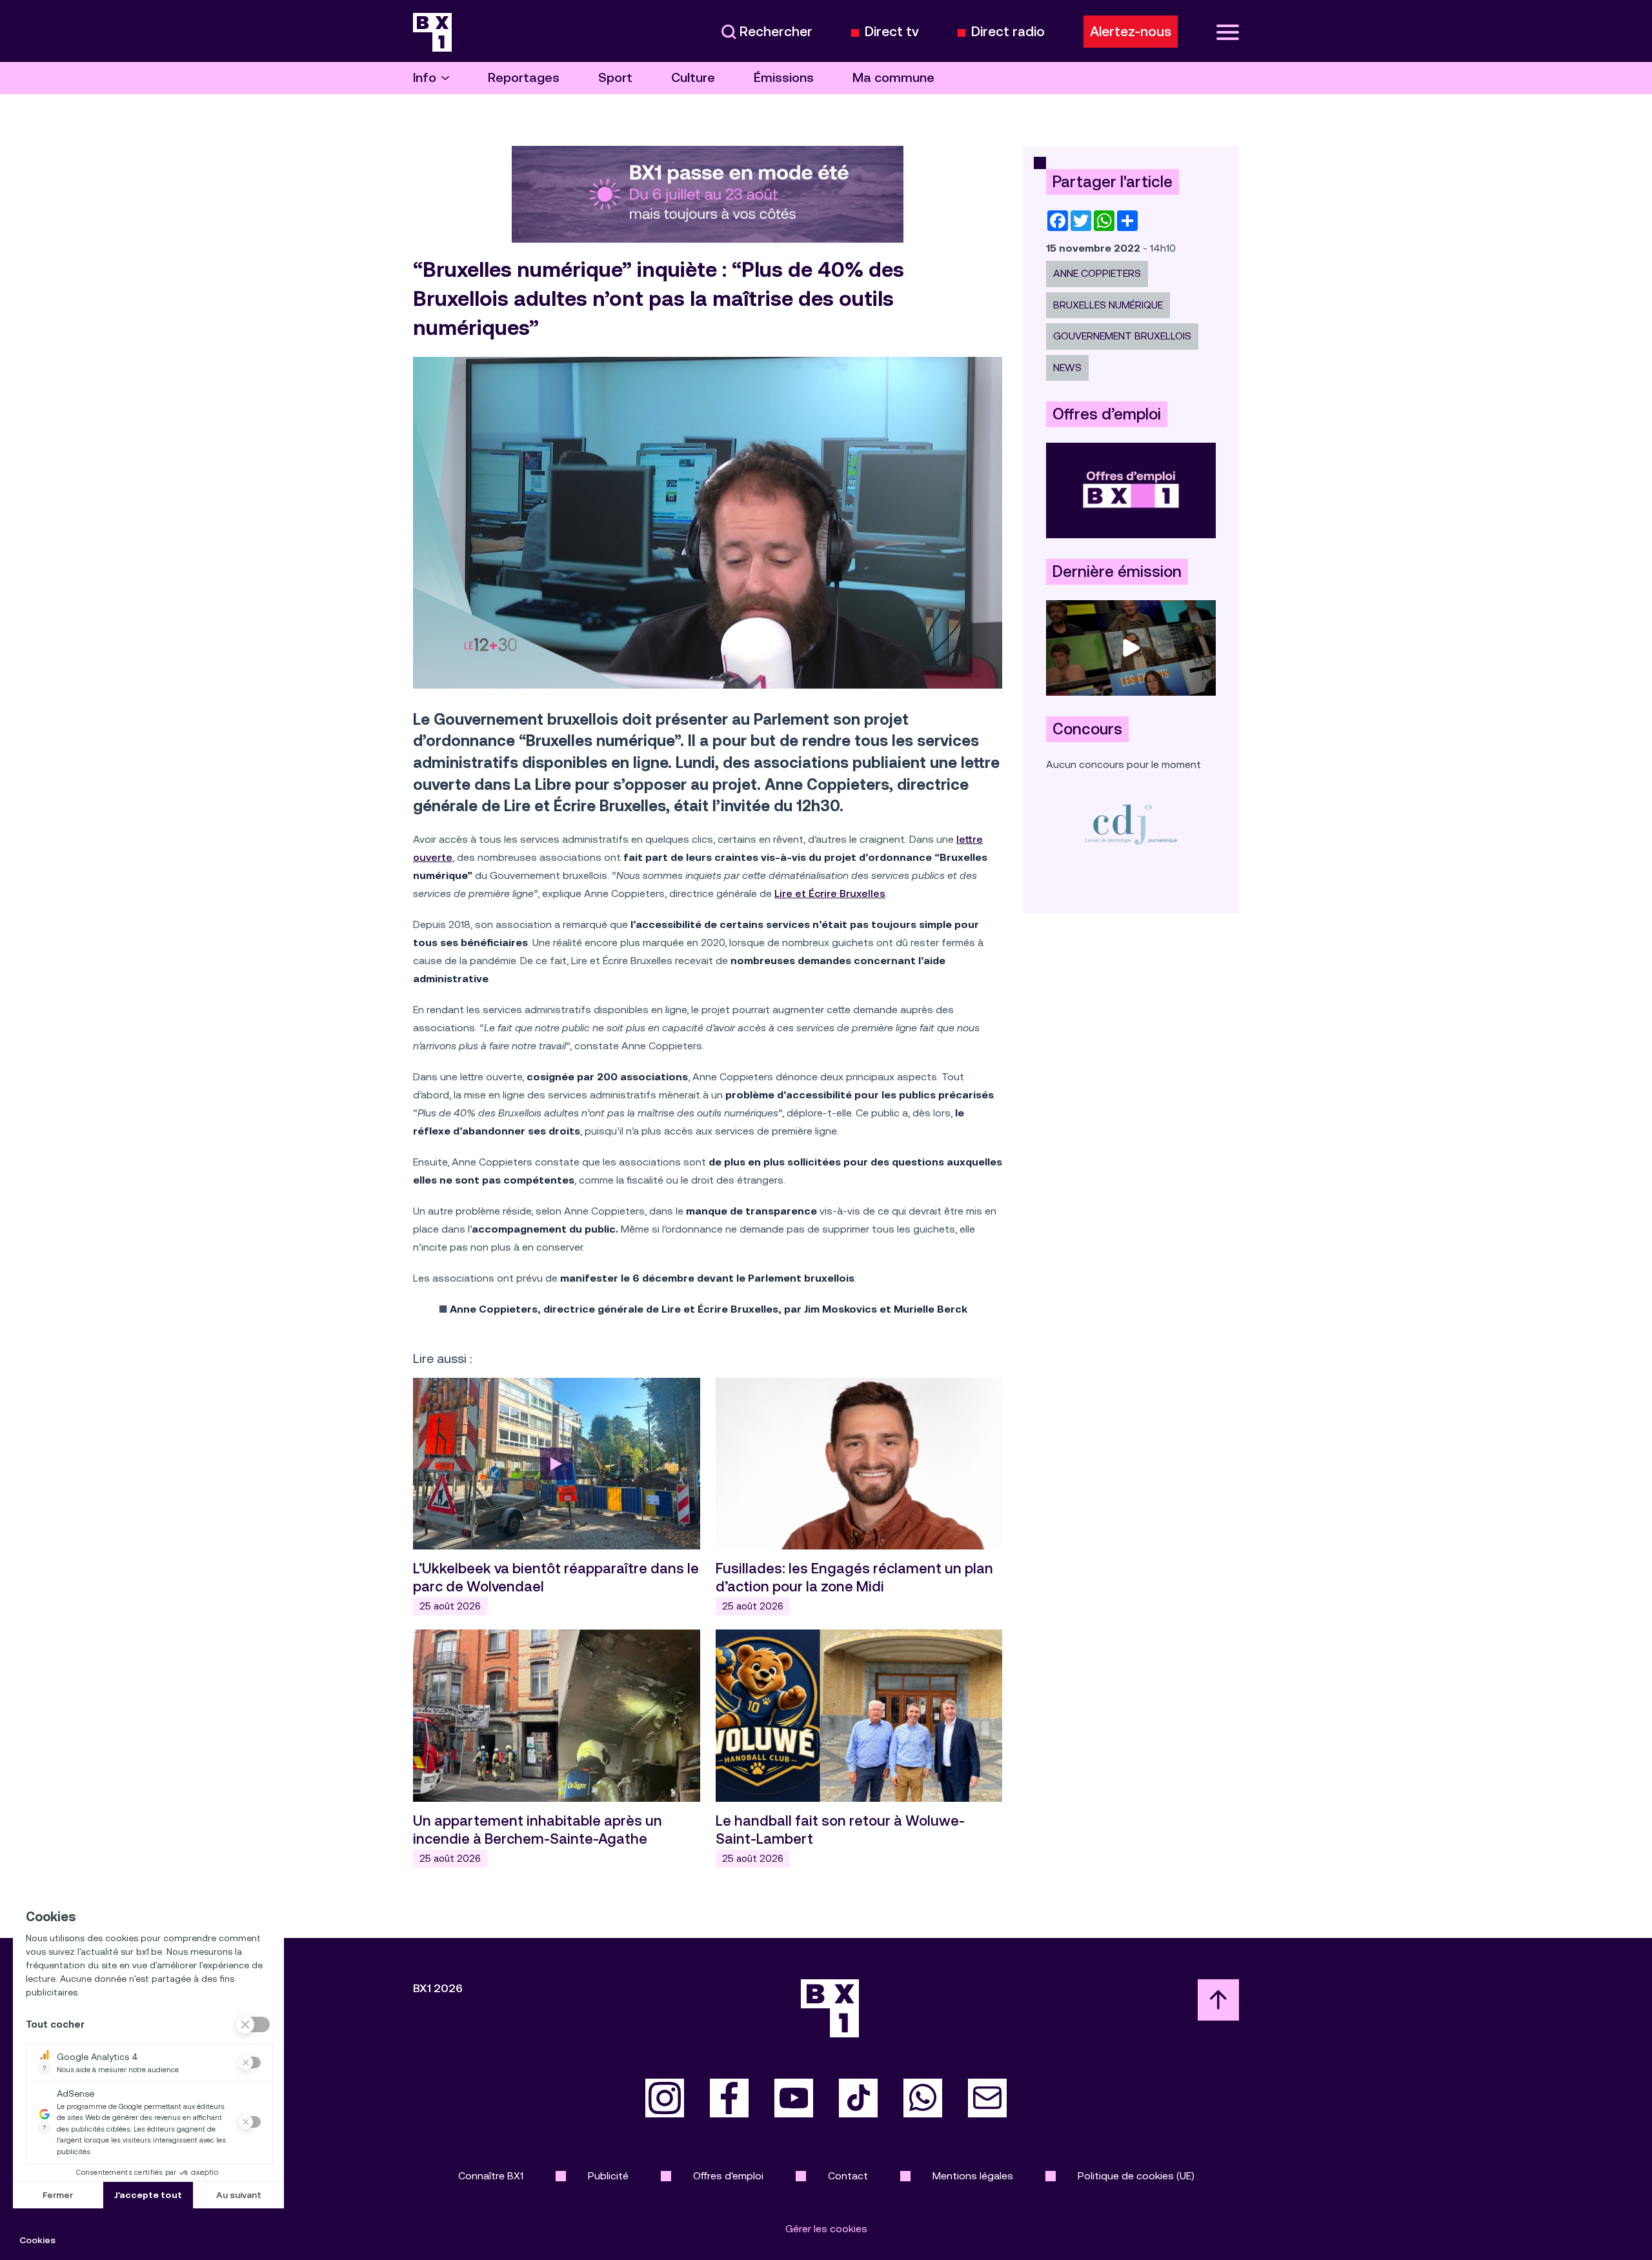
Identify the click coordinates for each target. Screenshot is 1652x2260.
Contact (848, 2176)
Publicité (608, 2176)
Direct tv (892, 32)
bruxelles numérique (1108, 305)
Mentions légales (973, 2176)
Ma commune (893, 78)
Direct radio (1008, 32)
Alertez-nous (1131, 32)
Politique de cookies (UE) (1136, 2176)
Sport (615, 78)
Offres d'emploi (728, 2176)
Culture (693, 78)
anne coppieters (1097, 273)
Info (425, 78)
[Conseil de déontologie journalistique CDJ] (1131, 824)
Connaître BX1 (491, 2176)
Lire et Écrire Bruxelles (830, 893)
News (1067, 368)
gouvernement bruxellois (1122, 336)
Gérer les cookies (826, 2229)
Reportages (524, 78)
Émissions (784, 78)
